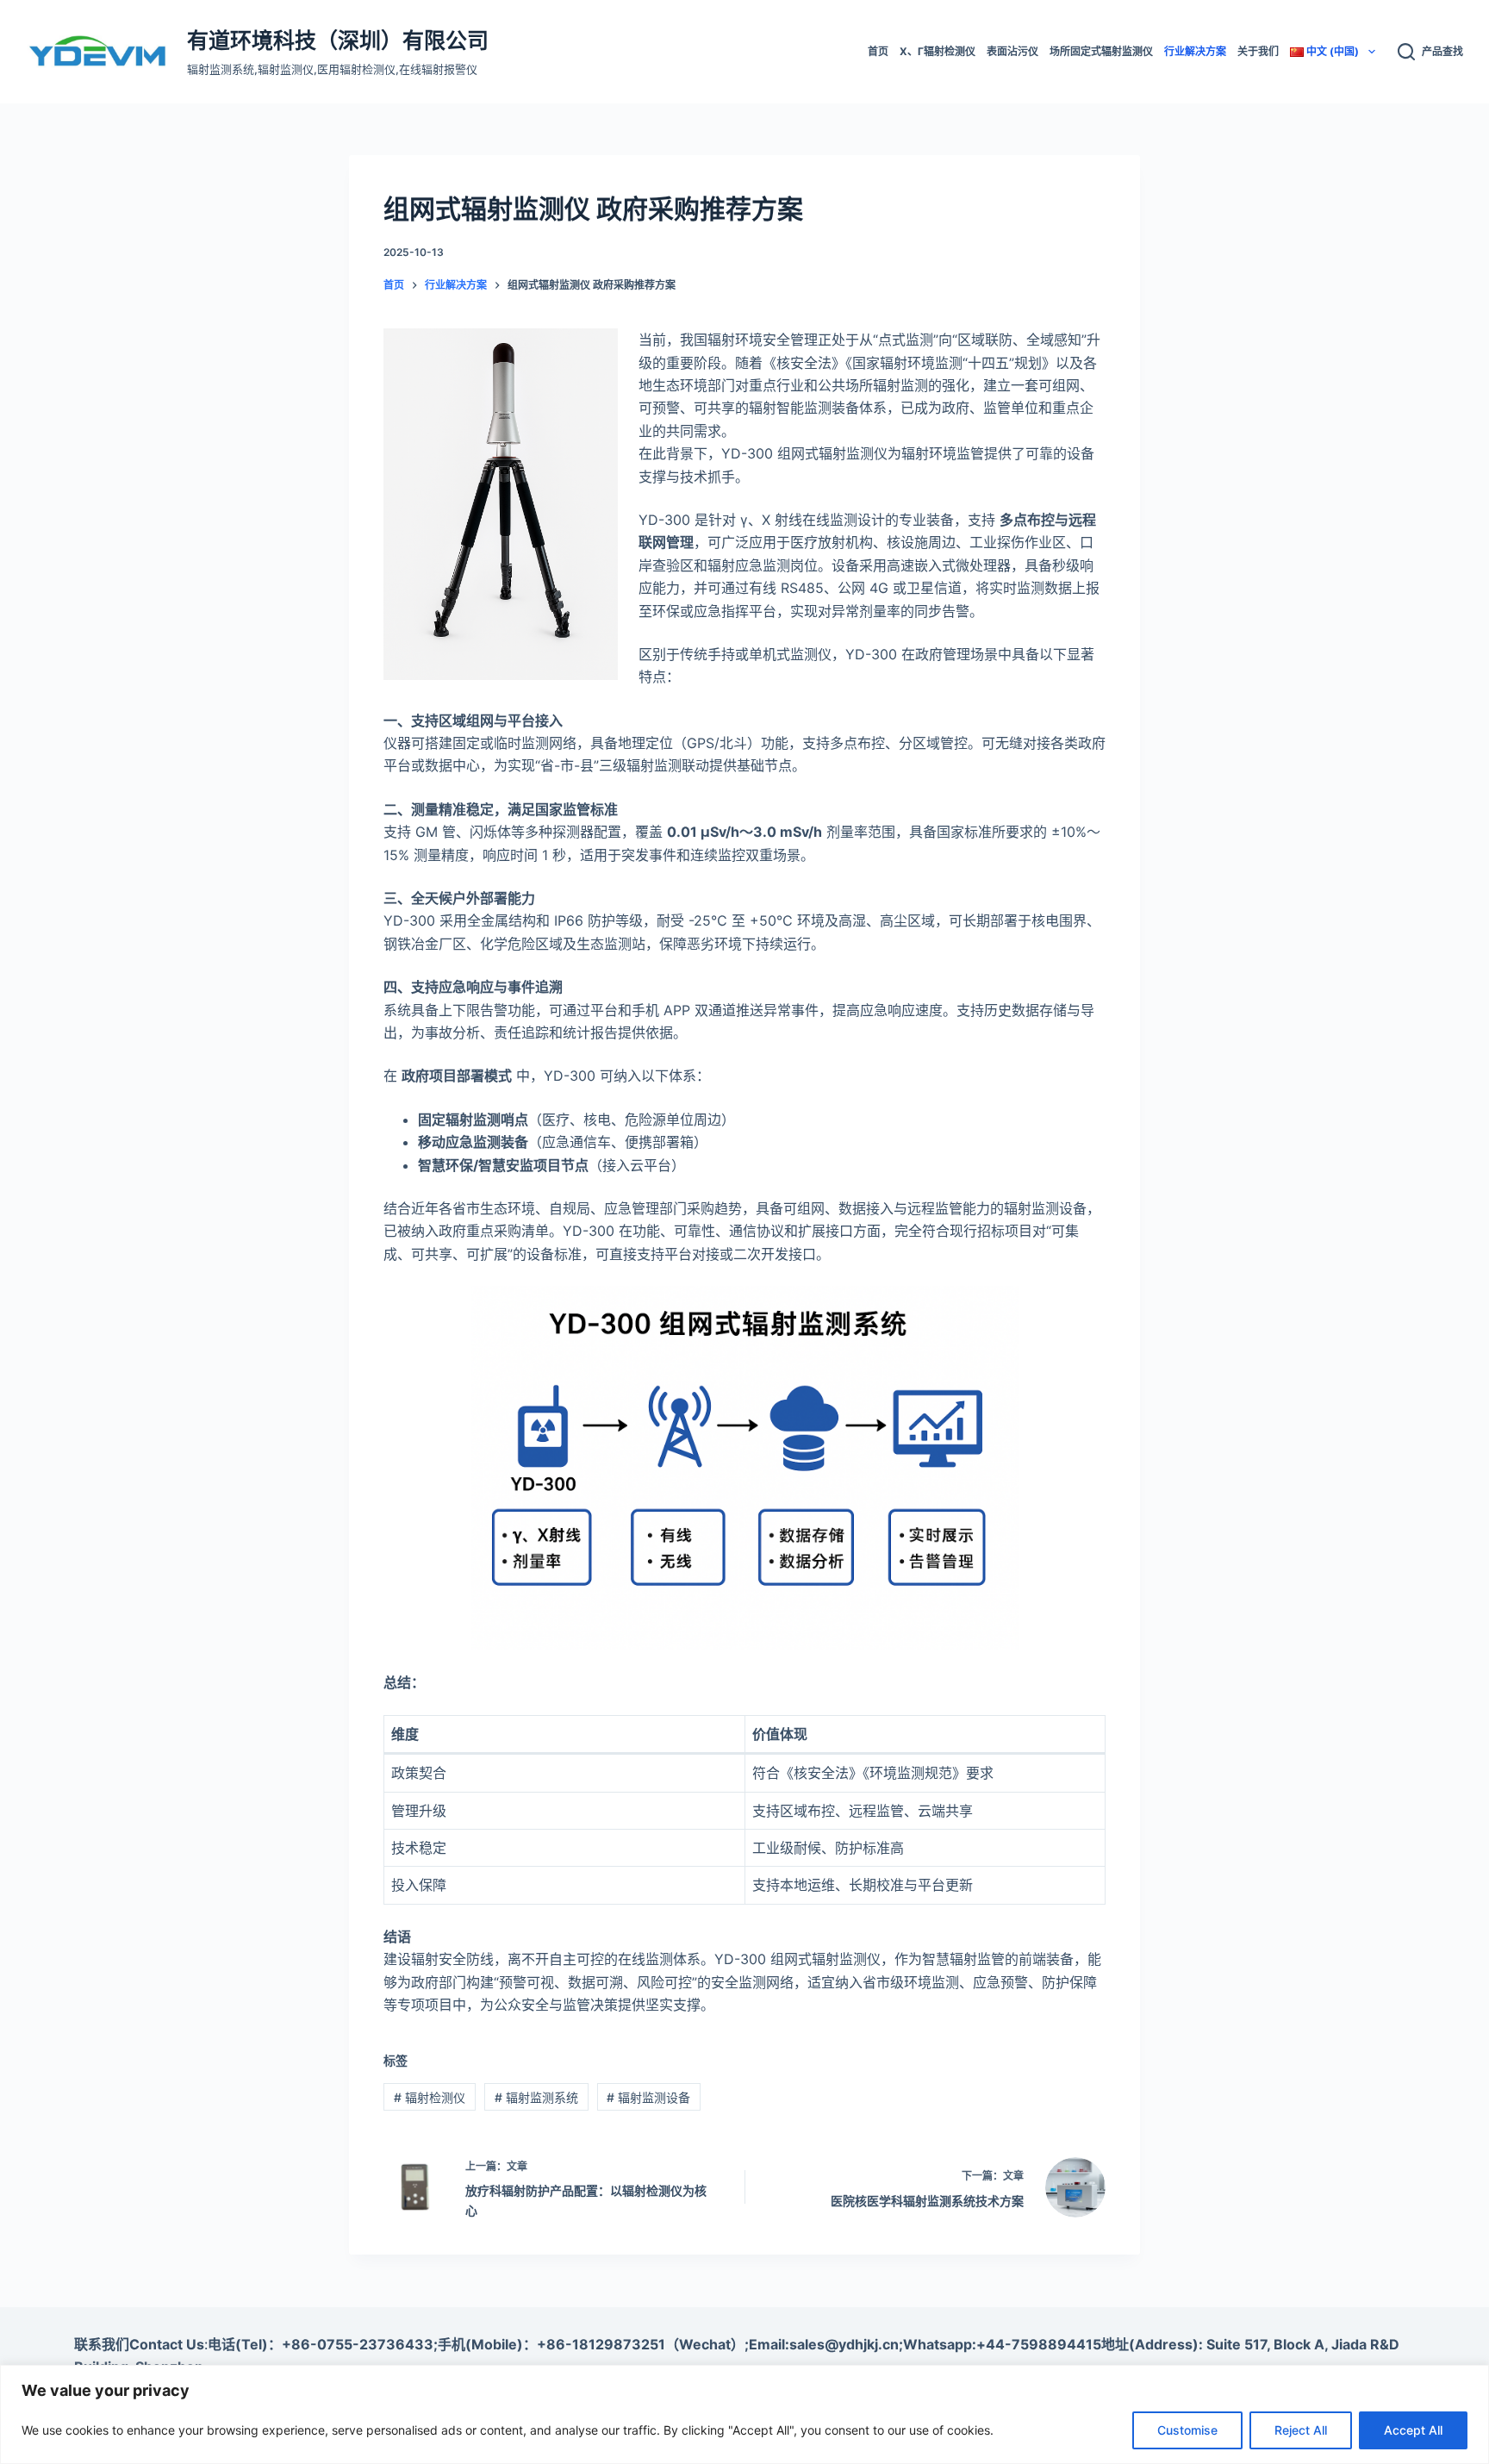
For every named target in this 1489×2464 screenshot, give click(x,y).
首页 (878, 51)
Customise (1187, 2430)
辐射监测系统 (536, 2097)
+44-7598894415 (1039, 2344)
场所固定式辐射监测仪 (1101, 51)
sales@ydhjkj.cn (844, 2344)
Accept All (1413, 2430)
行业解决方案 (1195, 51)
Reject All (1301, 2430)
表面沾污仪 (1012, 51)
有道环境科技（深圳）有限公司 (338, 41)
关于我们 (1258, 51)
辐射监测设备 (648, 2097)
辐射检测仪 (430, 2097)
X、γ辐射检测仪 (938, 51)
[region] (744, 2414)
